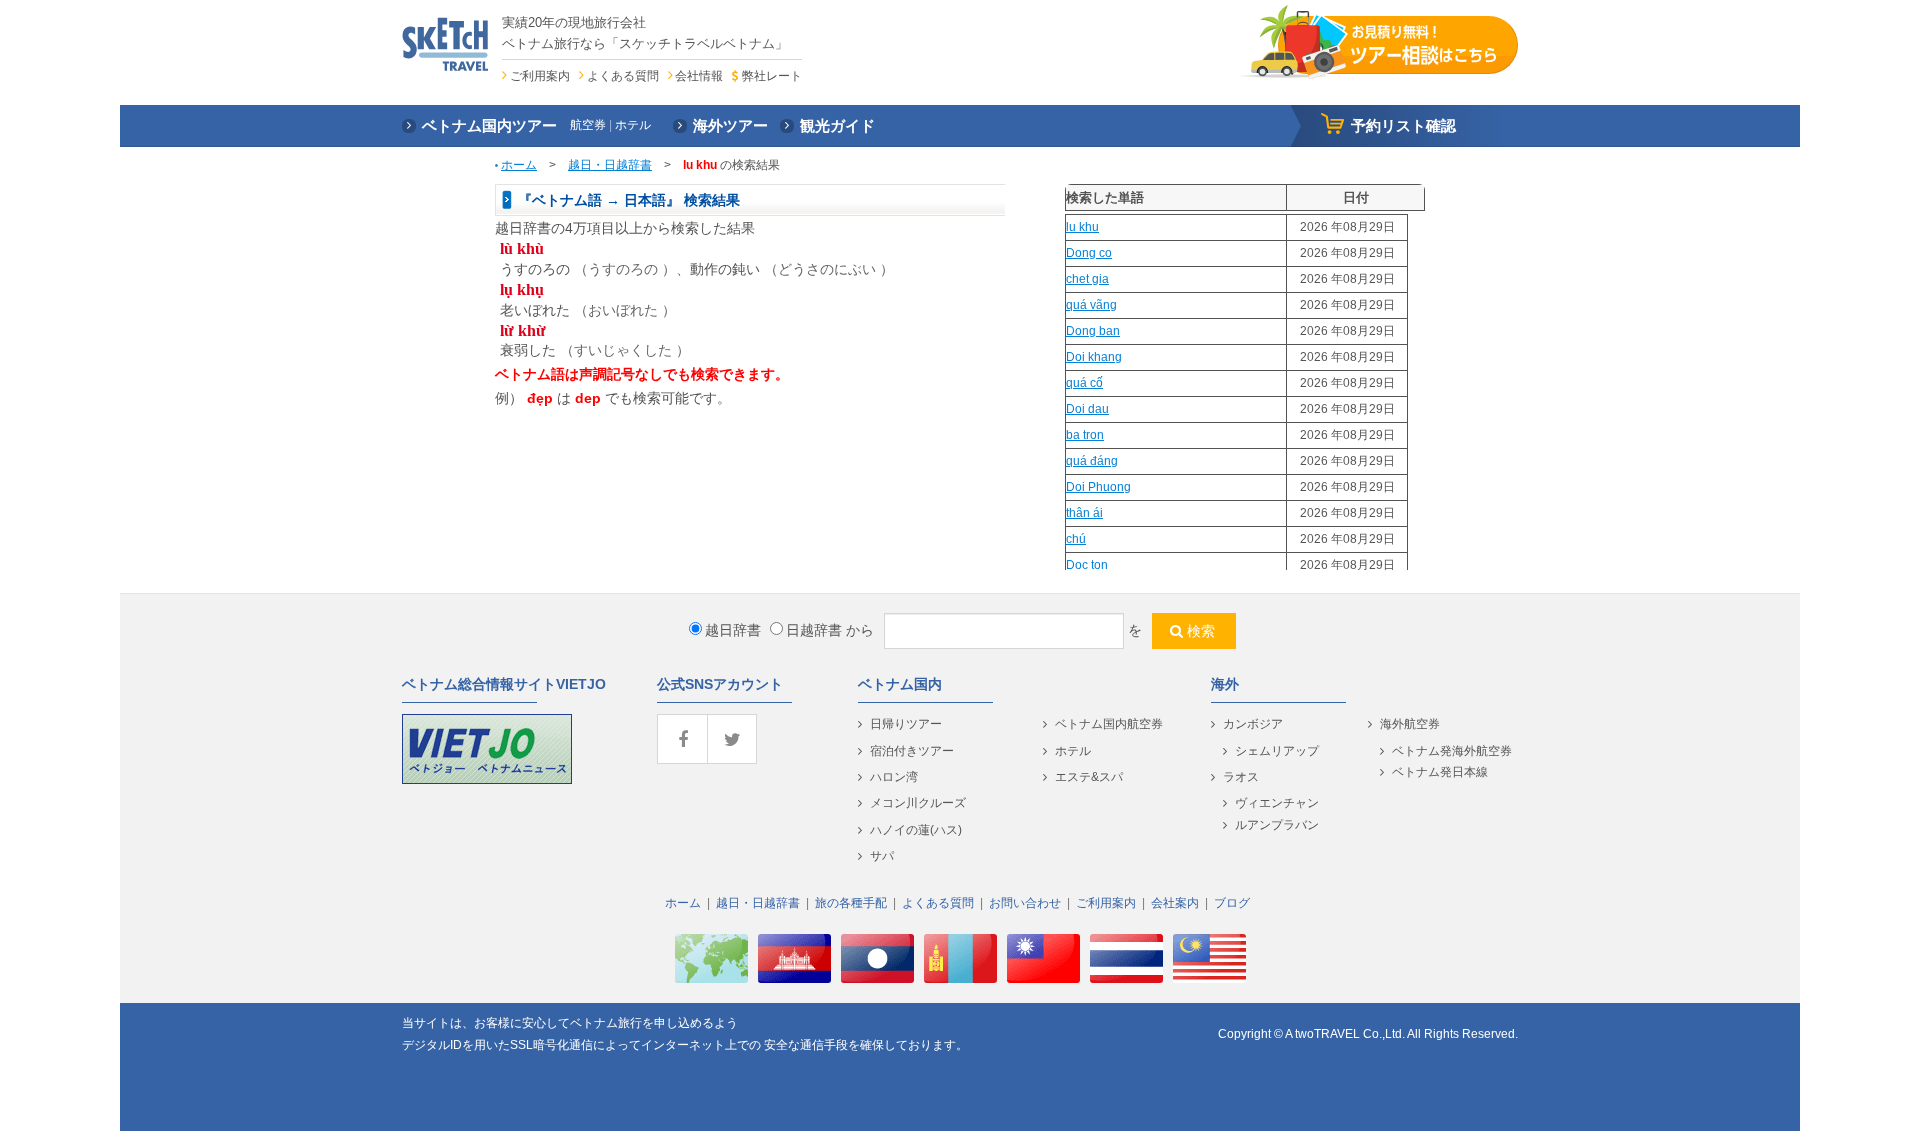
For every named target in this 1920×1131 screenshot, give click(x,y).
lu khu (1082, 227)
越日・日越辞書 (610, 165)
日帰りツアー (906, 724)
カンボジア (1253, 724)
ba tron (1085, 435)
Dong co (1089, 253)
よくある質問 (623, 76)
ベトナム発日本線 (1440, 772)
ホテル (1073, 751)
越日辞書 (733, 630)
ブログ (1232, 903)
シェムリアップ (1277, 751)
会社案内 (1175, 903)
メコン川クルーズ (918, 803)
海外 (1225, 684)
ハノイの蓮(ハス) (916, 830)
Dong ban (1093, 331)
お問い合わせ (1025, 903)
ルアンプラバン (1277, 825)
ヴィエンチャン (1277, 803)
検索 (1201, 631)
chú (1076, 539)
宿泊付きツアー (912, 751)
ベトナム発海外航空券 (1452, 751)
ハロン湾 (894, 777)
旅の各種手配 (851, 903)
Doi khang (1094, 357)
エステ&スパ (1089, 777)
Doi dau (1087, 409)
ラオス (1241, 777)
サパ (882, 856)
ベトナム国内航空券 (1109, 724)
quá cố (1084, 383)
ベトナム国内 (900, 684)
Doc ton (1087, 565)
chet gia (1087, 279)
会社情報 (699, 76)
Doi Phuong (1098, 487)
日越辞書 (814, 630)
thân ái (1084, 513)
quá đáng (1092, 461)
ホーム (519, 165)
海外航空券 (1410, 724)
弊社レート (771, 76)
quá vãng (1091, 305)
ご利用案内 (540, 76)
